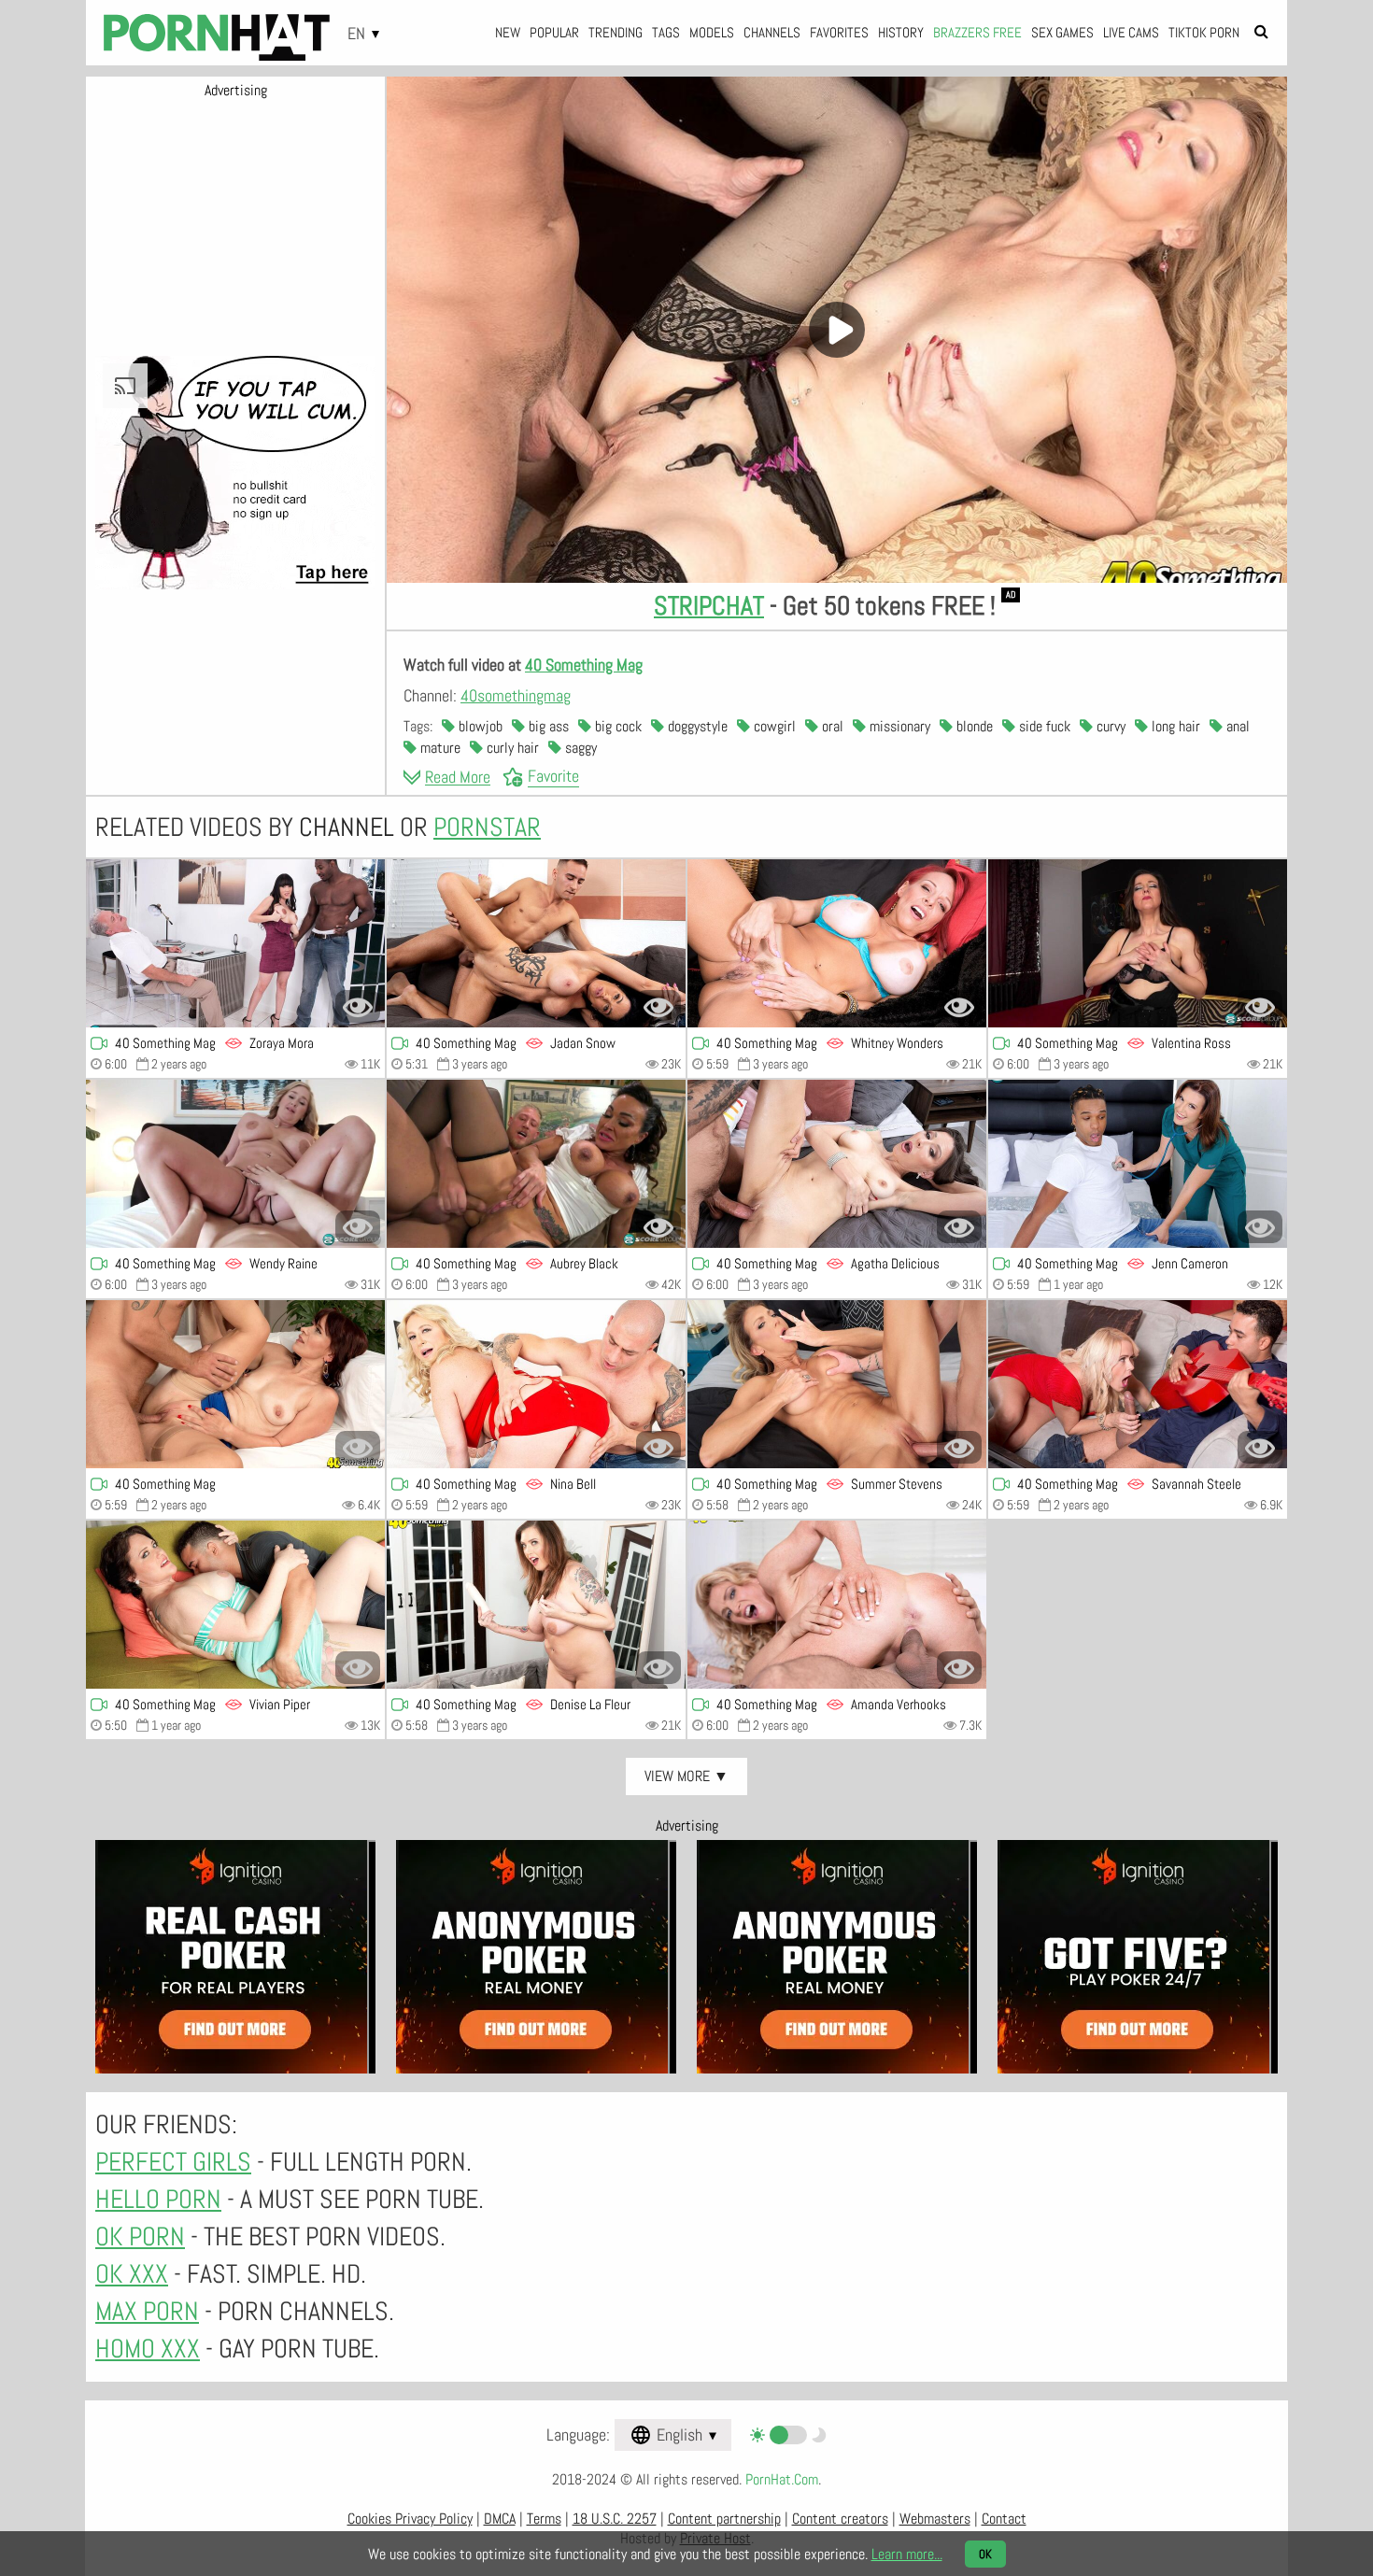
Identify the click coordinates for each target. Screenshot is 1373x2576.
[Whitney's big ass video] (837, 943)
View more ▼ (686, 1776)
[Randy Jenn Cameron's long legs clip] (1138, 1164)
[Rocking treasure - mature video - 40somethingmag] (235, 1384)
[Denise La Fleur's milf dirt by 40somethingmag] (536, 1605)
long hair (1174, 726)
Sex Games (1062, 32)
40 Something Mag (584, 665)
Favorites (839, 32)
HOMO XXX (148, 2349)
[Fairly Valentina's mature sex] (1138, 943)
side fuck (1043, 726)
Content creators (840, 2519)
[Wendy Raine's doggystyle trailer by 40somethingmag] (235, 1164)
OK (985, 2554)
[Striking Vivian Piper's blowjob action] (235, 1605)
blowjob (479, 726)
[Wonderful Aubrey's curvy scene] (536, 1164)
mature (439, 748)
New (508, 32)
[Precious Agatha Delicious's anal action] (837, 1164)
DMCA (500, 2519)
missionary (898, 726)
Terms (544, 2519)
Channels (772, 32)
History (901, 32)
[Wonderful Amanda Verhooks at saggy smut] (837, 1605)
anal (1236, 726)
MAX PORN (147, 2311)
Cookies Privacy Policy (410, 2519)
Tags (666, 32)
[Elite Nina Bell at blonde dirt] (536, 1384)
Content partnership (724, 2519)
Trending (616, 32)
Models (712, 32)
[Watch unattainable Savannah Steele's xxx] (1138, 1384)
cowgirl (773, 726)
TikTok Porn (1204, 32)
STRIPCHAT (709, 606)
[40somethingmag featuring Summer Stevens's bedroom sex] (837, 1384)
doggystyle (696, 726)
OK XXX (132, 2274)
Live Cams (1131, 32)
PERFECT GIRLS (173, 2162)
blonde (973, 726)
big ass (547, 726)
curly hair (511, 748)
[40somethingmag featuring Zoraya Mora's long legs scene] (235, 943)
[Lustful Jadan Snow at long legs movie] (536, 943)
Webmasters (935, 2519)
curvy (1109, 726)
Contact (1004, 2519)
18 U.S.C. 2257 (615, 2519)
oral (831, 726)
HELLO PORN (158, 2199)
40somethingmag (516, 695)
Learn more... (907, 2554)
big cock (616, 726)
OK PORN (140, 2236)
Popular (554, 32)
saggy (579, 748)
